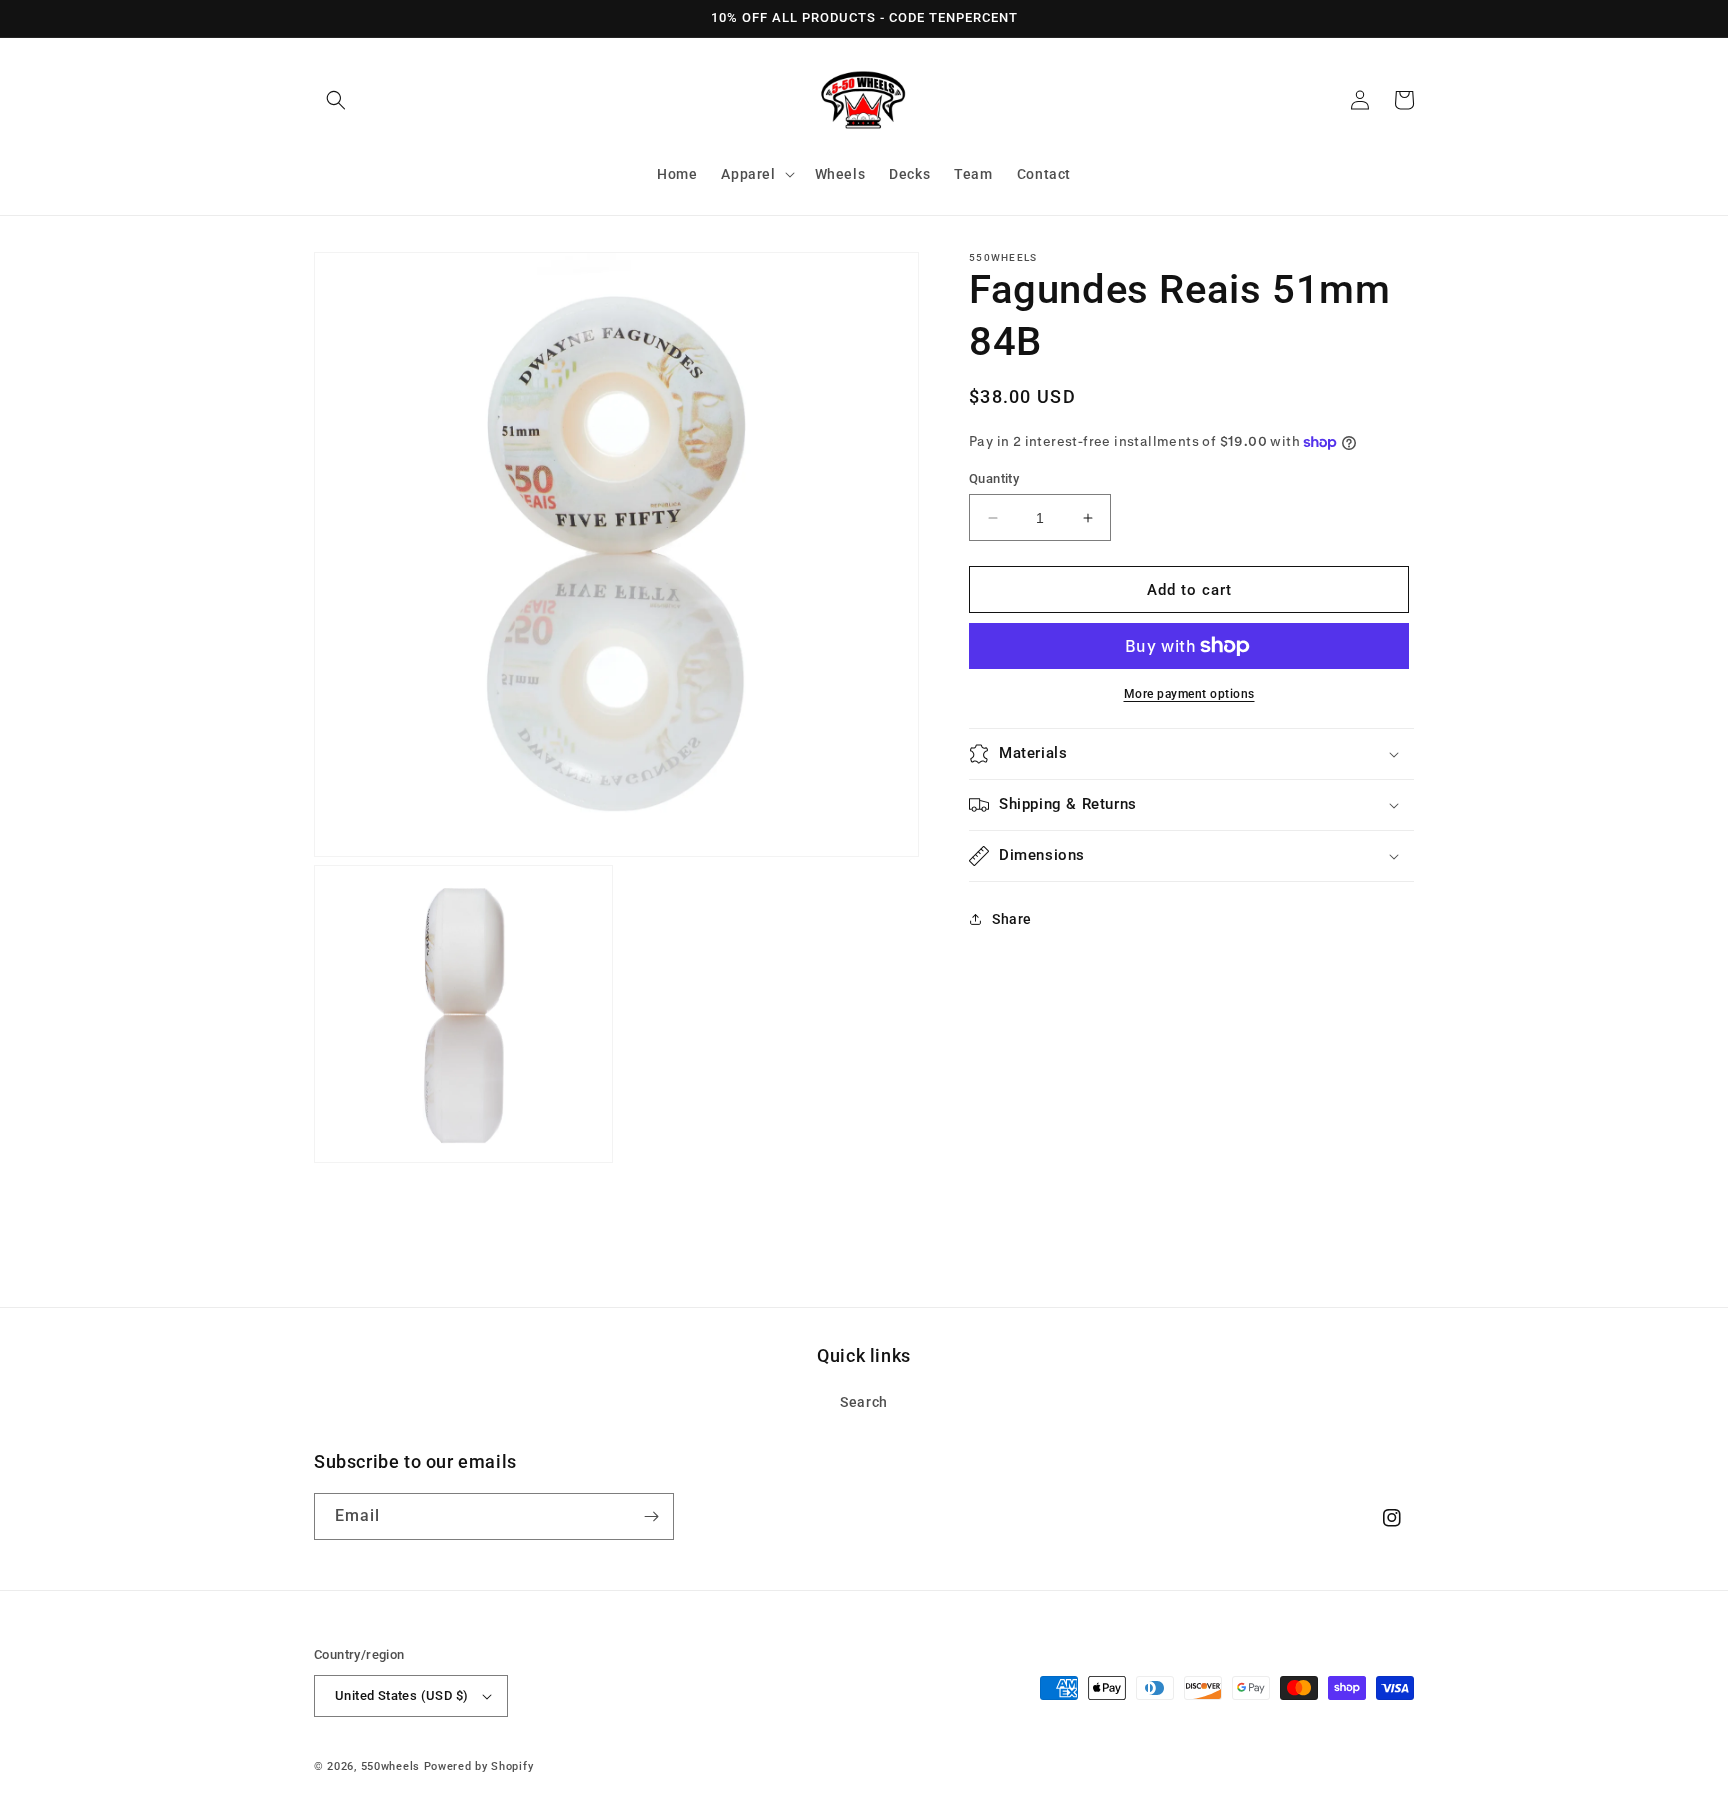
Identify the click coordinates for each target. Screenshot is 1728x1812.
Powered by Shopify (479, 1766)
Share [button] (1012, 919)
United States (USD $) (401, 1695)
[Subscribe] (651, 1516)
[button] (336, 100)
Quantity (994, 478)
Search (864, 1402)
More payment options (1189, 694)
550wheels (392, 1766)
